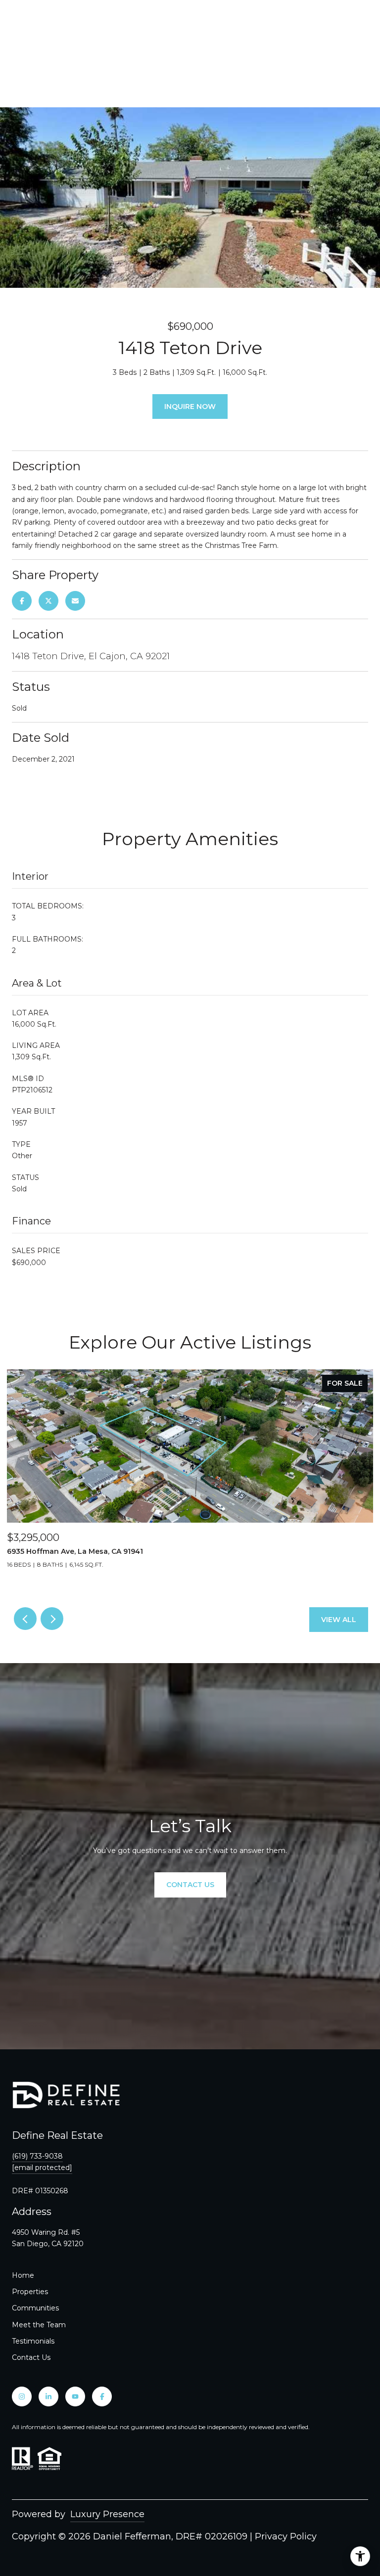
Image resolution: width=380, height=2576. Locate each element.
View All (339, 1620)
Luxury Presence (107, 2514)
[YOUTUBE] (75, 2396)
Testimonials (33, 2341)
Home (23, 2275)
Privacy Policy (286, 2536)
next (52, 1619)
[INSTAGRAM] (22, 2396)
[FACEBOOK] (102, 2396)
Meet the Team (39, 2325)
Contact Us (31, 2357)
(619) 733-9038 (37, 2156)
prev (25, 1619)
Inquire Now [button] (190, 407)
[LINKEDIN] (48, 2396)
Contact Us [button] (190, 1885)
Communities (35, 2308)
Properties (30, 2292)
